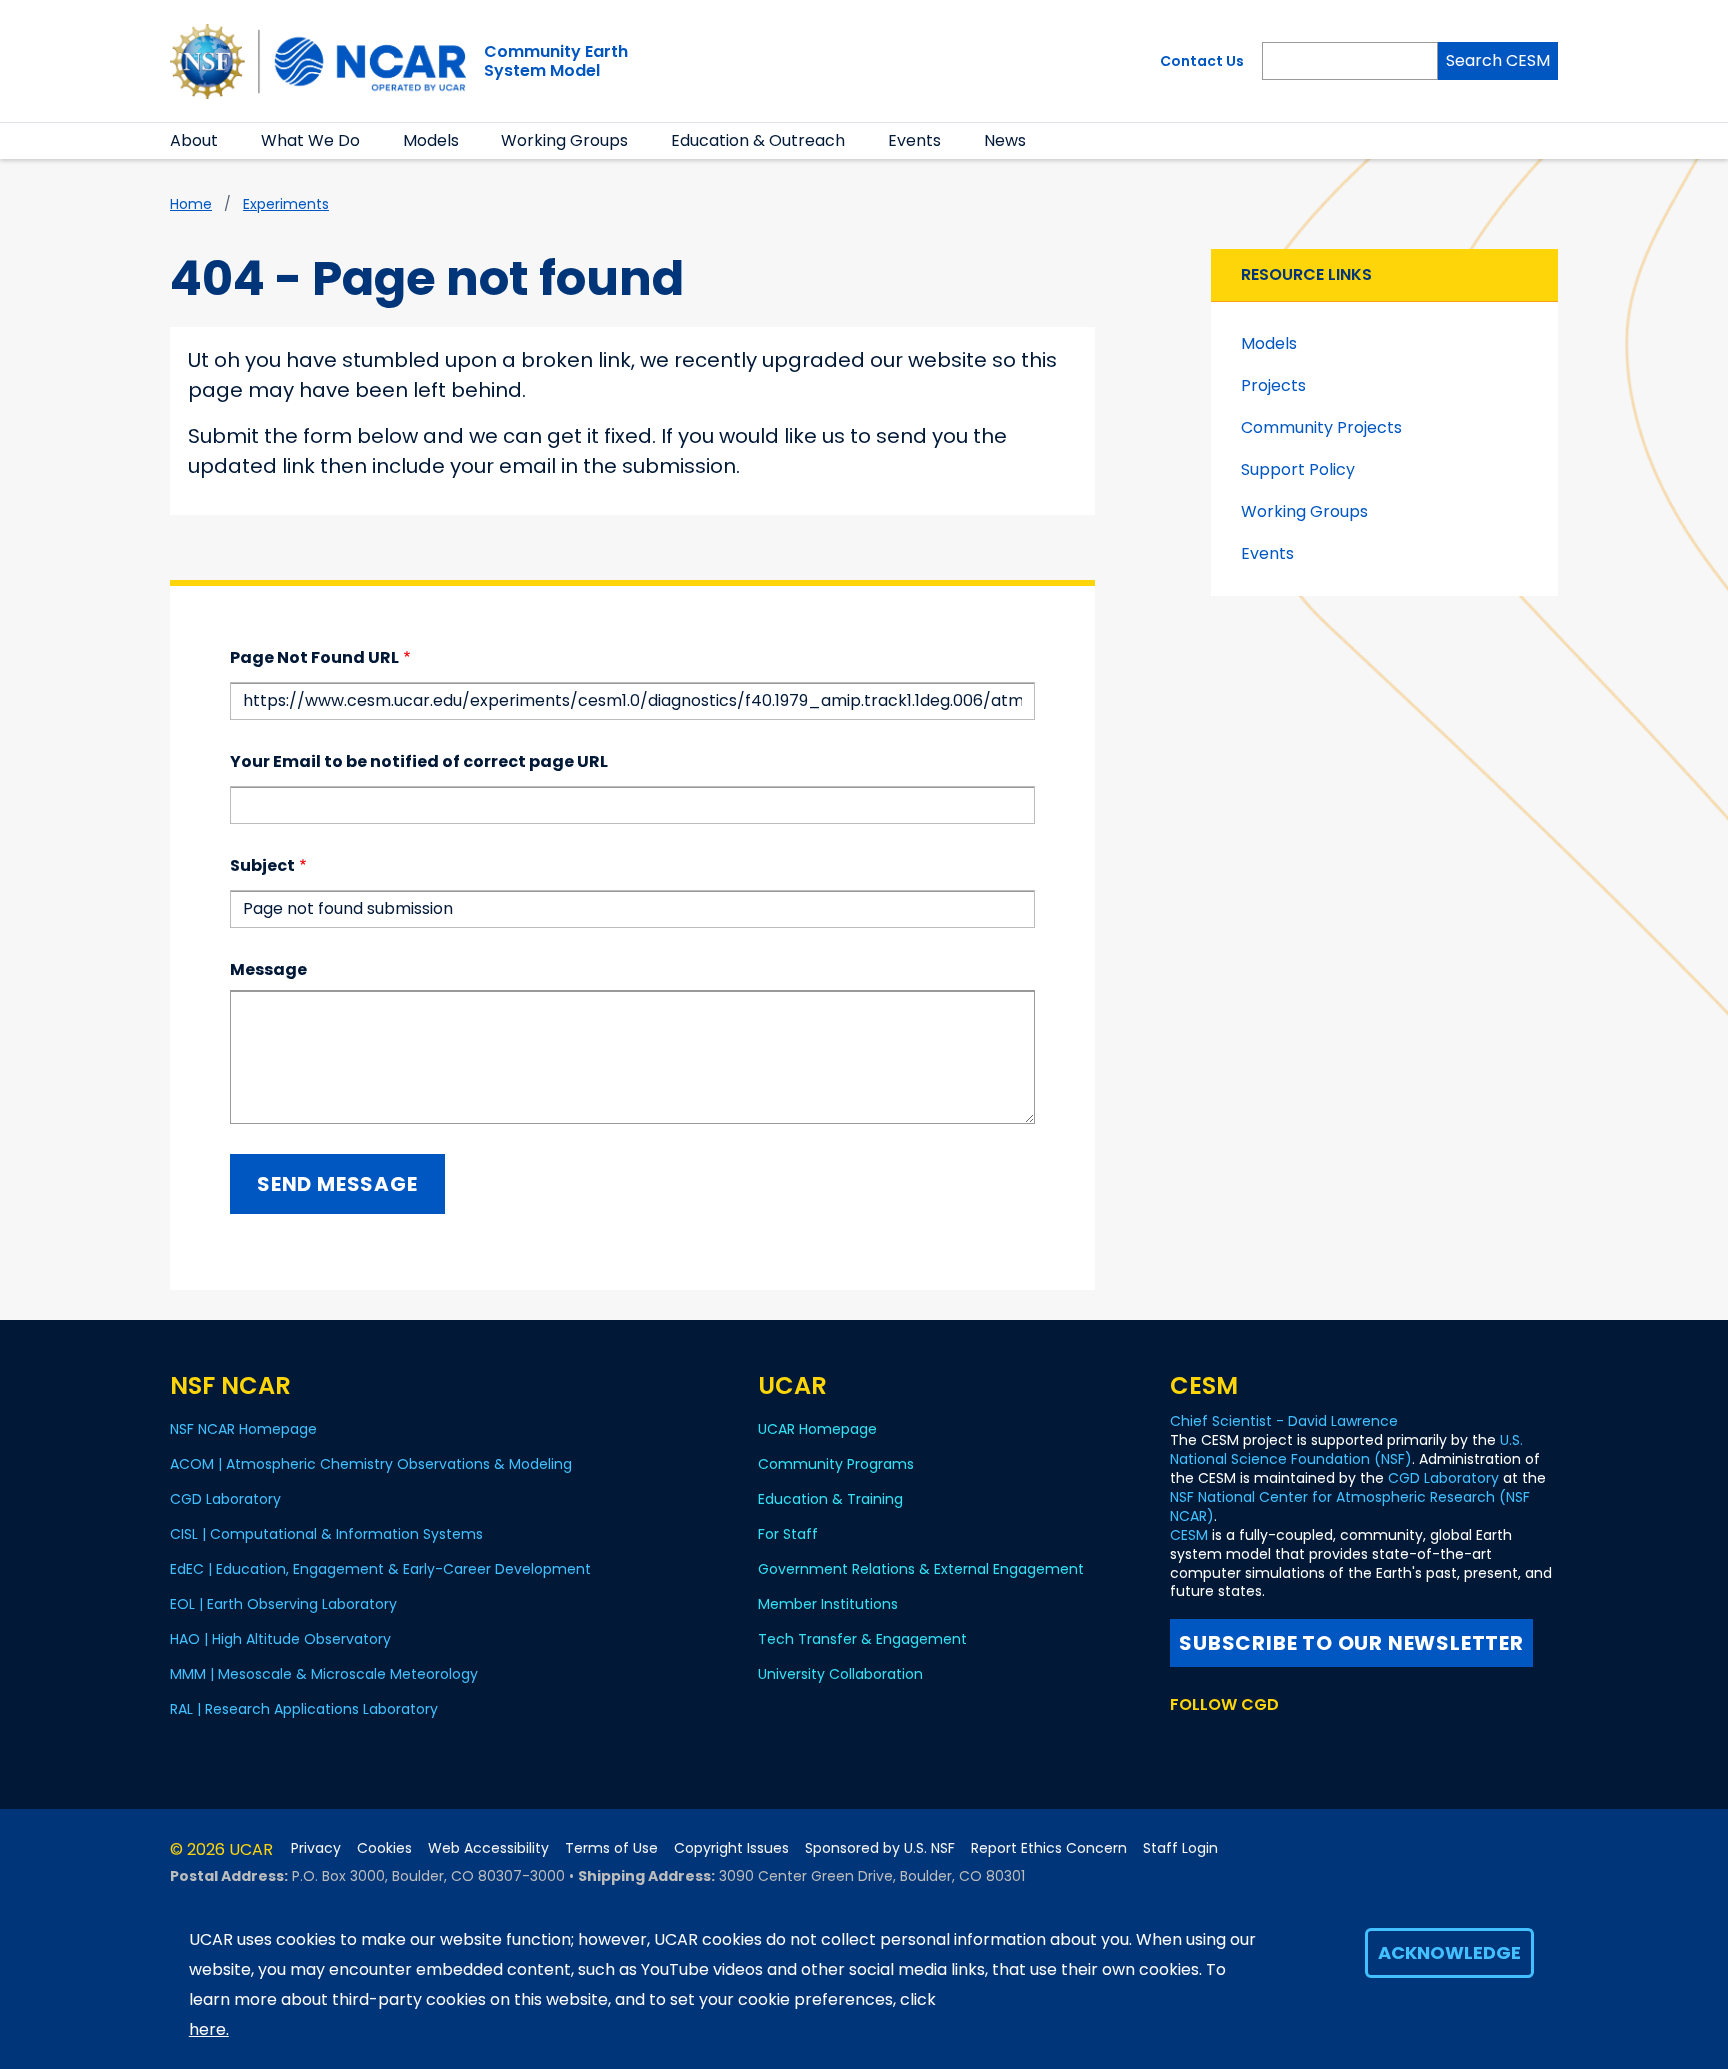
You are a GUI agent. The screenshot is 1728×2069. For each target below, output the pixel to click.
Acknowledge (1449, 1952)
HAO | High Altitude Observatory (280, 1639)
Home (191, 204)
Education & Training (830, 1499)
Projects (1273, 385)
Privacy (316, 1848)
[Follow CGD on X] (1182, 1742)
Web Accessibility (488, 1848)
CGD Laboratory (225, 1499)
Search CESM (1498, 60)
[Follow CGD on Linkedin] (1310, 1742)
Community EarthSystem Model (556, 61)
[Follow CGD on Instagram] (1281, 1742)
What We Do (310, 140)
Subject (262, 865)
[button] (230, 141)
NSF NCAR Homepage (243, 1429)
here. (209, 2029)
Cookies (384, 1848)
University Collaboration (840, 1674)
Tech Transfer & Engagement (862, 1639)
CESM (1189, 1535)
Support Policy (1298, 469)
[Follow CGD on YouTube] (1249, 1742)
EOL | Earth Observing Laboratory (283, 1604)
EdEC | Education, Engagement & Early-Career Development (380, 1569)
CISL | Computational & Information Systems (326, 1534)
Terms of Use (611, 1848)
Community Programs (836, 1464)
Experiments (286, 204)
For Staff (788, 1534)
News (1005, 140)
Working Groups (564, 140)
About (194, 140)
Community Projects (1321, 427)
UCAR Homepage (817, 1429)
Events (914, 140)
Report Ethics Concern (1049, 1848)
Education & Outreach (758, 140)
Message (268, 969)
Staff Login (1180, 1848)
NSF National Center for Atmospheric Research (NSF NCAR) (1350, 1506)
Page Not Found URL (314, 657)
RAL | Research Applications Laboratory (304, 1709)
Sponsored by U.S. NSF (880, 1848)
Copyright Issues (731, 1848)
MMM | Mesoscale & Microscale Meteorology (324, 1674)
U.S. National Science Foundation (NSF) (1346, 1449)
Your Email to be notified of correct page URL (419, 761)
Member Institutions (828, 1604)
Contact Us (1202, 61)
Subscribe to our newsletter (1351, 1643)
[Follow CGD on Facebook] (1214, 1742)
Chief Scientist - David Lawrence (1284, 1421)
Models (431, 140)
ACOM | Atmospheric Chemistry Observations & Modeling (371, 1464)
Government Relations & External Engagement (921, 1569)
